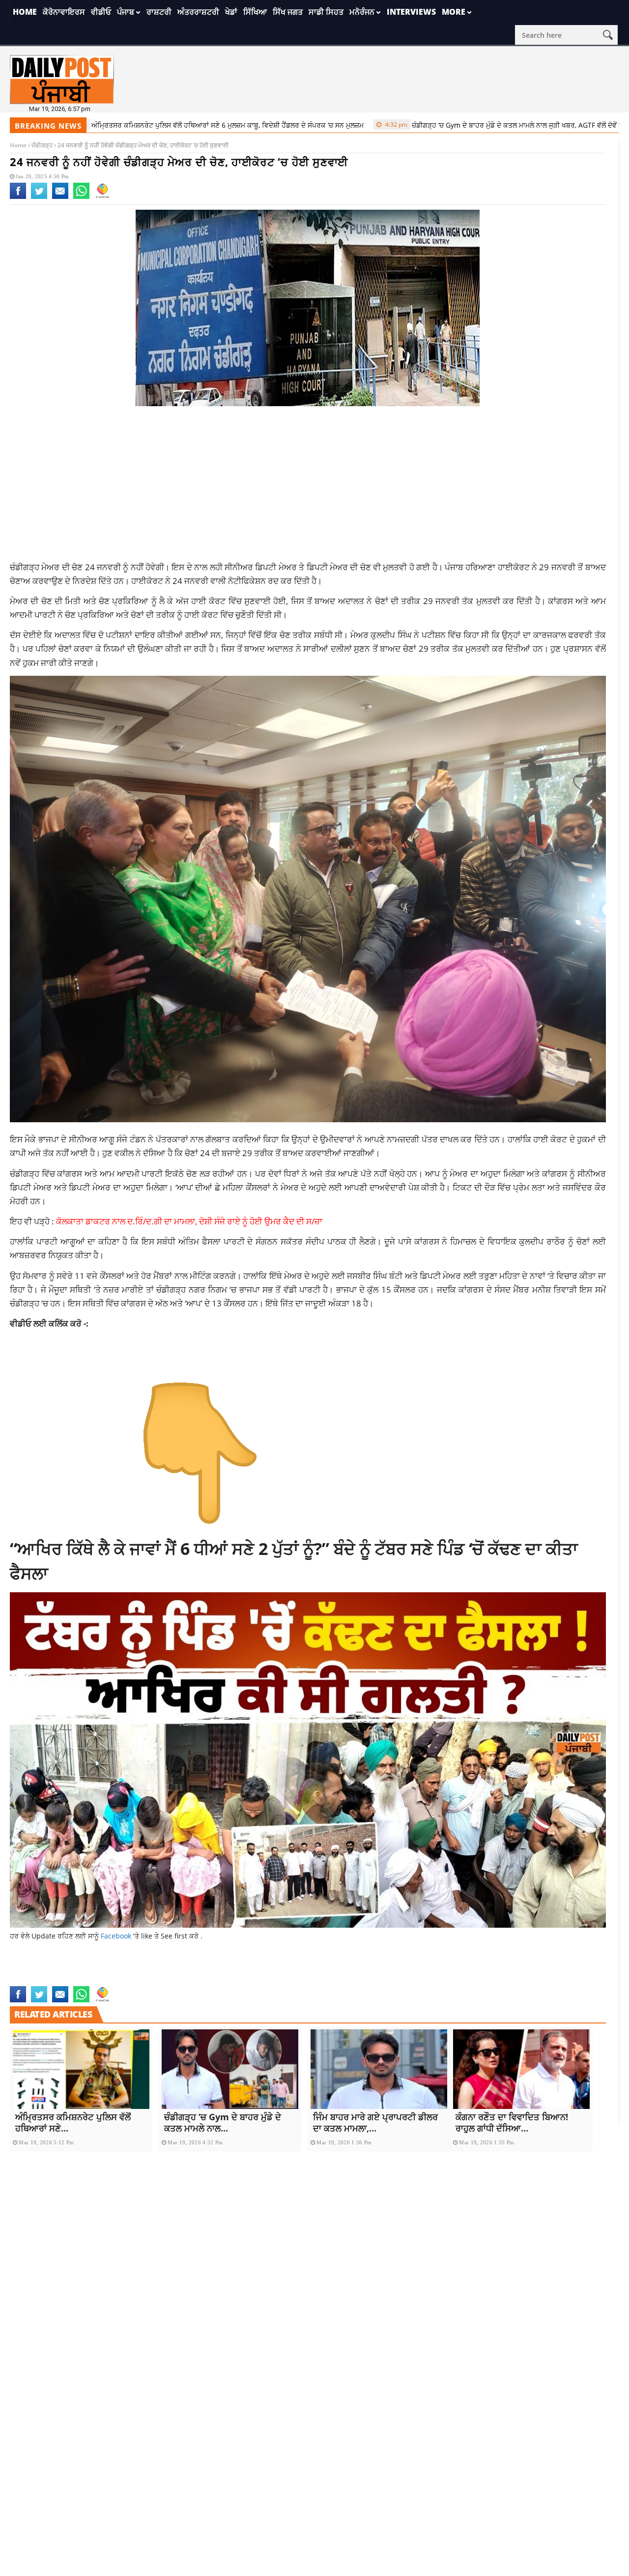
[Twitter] (39, 197)
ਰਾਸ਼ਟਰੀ (159, 12)
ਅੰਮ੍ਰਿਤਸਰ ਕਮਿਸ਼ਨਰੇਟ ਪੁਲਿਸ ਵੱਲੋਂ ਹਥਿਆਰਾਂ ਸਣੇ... (73, 2122)
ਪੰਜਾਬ (126, 12)
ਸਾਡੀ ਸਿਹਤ (326, 12)
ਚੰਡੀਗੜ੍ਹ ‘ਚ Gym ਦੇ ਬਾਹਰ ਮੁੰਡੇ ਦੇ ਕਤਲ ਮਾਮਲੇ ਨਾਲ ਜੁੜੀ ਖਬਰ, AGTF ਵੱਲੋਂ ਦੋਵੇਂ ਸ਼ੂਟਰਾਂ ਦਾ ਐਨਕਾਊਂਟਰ (457, 125)
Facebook (116, 1936)
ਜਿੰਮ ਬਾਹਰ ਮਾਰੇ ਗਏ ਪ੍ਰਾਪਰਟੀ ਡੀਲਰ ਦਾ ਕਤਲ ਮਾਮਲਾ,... (375, 2122)
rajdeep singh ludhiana (165, 1980)
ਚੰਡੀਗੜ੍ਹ (42, 145)
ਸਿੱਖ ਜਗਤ (288, 12)
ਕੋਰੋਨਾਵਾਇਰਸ (64, 12)
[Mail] (60, 197)
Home (25, 12)
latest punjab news (202, 1969)
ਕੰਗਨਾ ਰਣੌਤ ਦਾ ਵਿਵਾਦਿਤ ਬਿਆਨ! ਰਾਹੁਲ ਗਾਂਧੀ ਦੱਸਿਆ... (512, 2122)
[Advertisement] (308, 487)
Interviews (411, 12)
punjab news (259, 1969)
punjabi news (305, 1969)
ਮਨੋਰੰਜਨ (362, 12)
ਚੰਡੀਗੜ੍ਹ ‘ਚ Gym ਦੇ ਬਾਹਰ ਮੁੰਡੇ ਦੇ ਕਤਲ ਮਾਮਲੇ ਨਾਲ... (223, 2122)
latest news (145, 1969)
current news (98, 1969)
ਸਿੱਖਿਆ (255, 12)
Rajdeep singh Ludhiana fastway (264, 1980)
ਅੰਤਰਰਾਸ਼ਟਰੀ (198, 12)
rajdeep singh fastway (480, 1969)
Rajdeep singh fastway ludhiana (66, 1980)
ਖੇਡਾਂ (231, 12)
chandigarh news (41, 1969)
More (454, 12)
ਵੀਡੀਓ (101, 12)
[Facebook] (18, 197)
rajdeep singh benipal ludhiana (384, 1969)
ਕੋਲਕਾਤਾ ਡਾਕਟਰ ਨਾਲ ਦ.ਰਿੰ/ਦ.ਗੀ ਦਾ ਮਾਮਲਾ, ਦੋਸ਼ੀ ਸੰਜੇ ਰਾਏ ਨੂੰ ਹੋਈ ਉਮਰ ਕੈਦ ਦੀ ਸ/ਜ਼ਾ (189, 1221)
